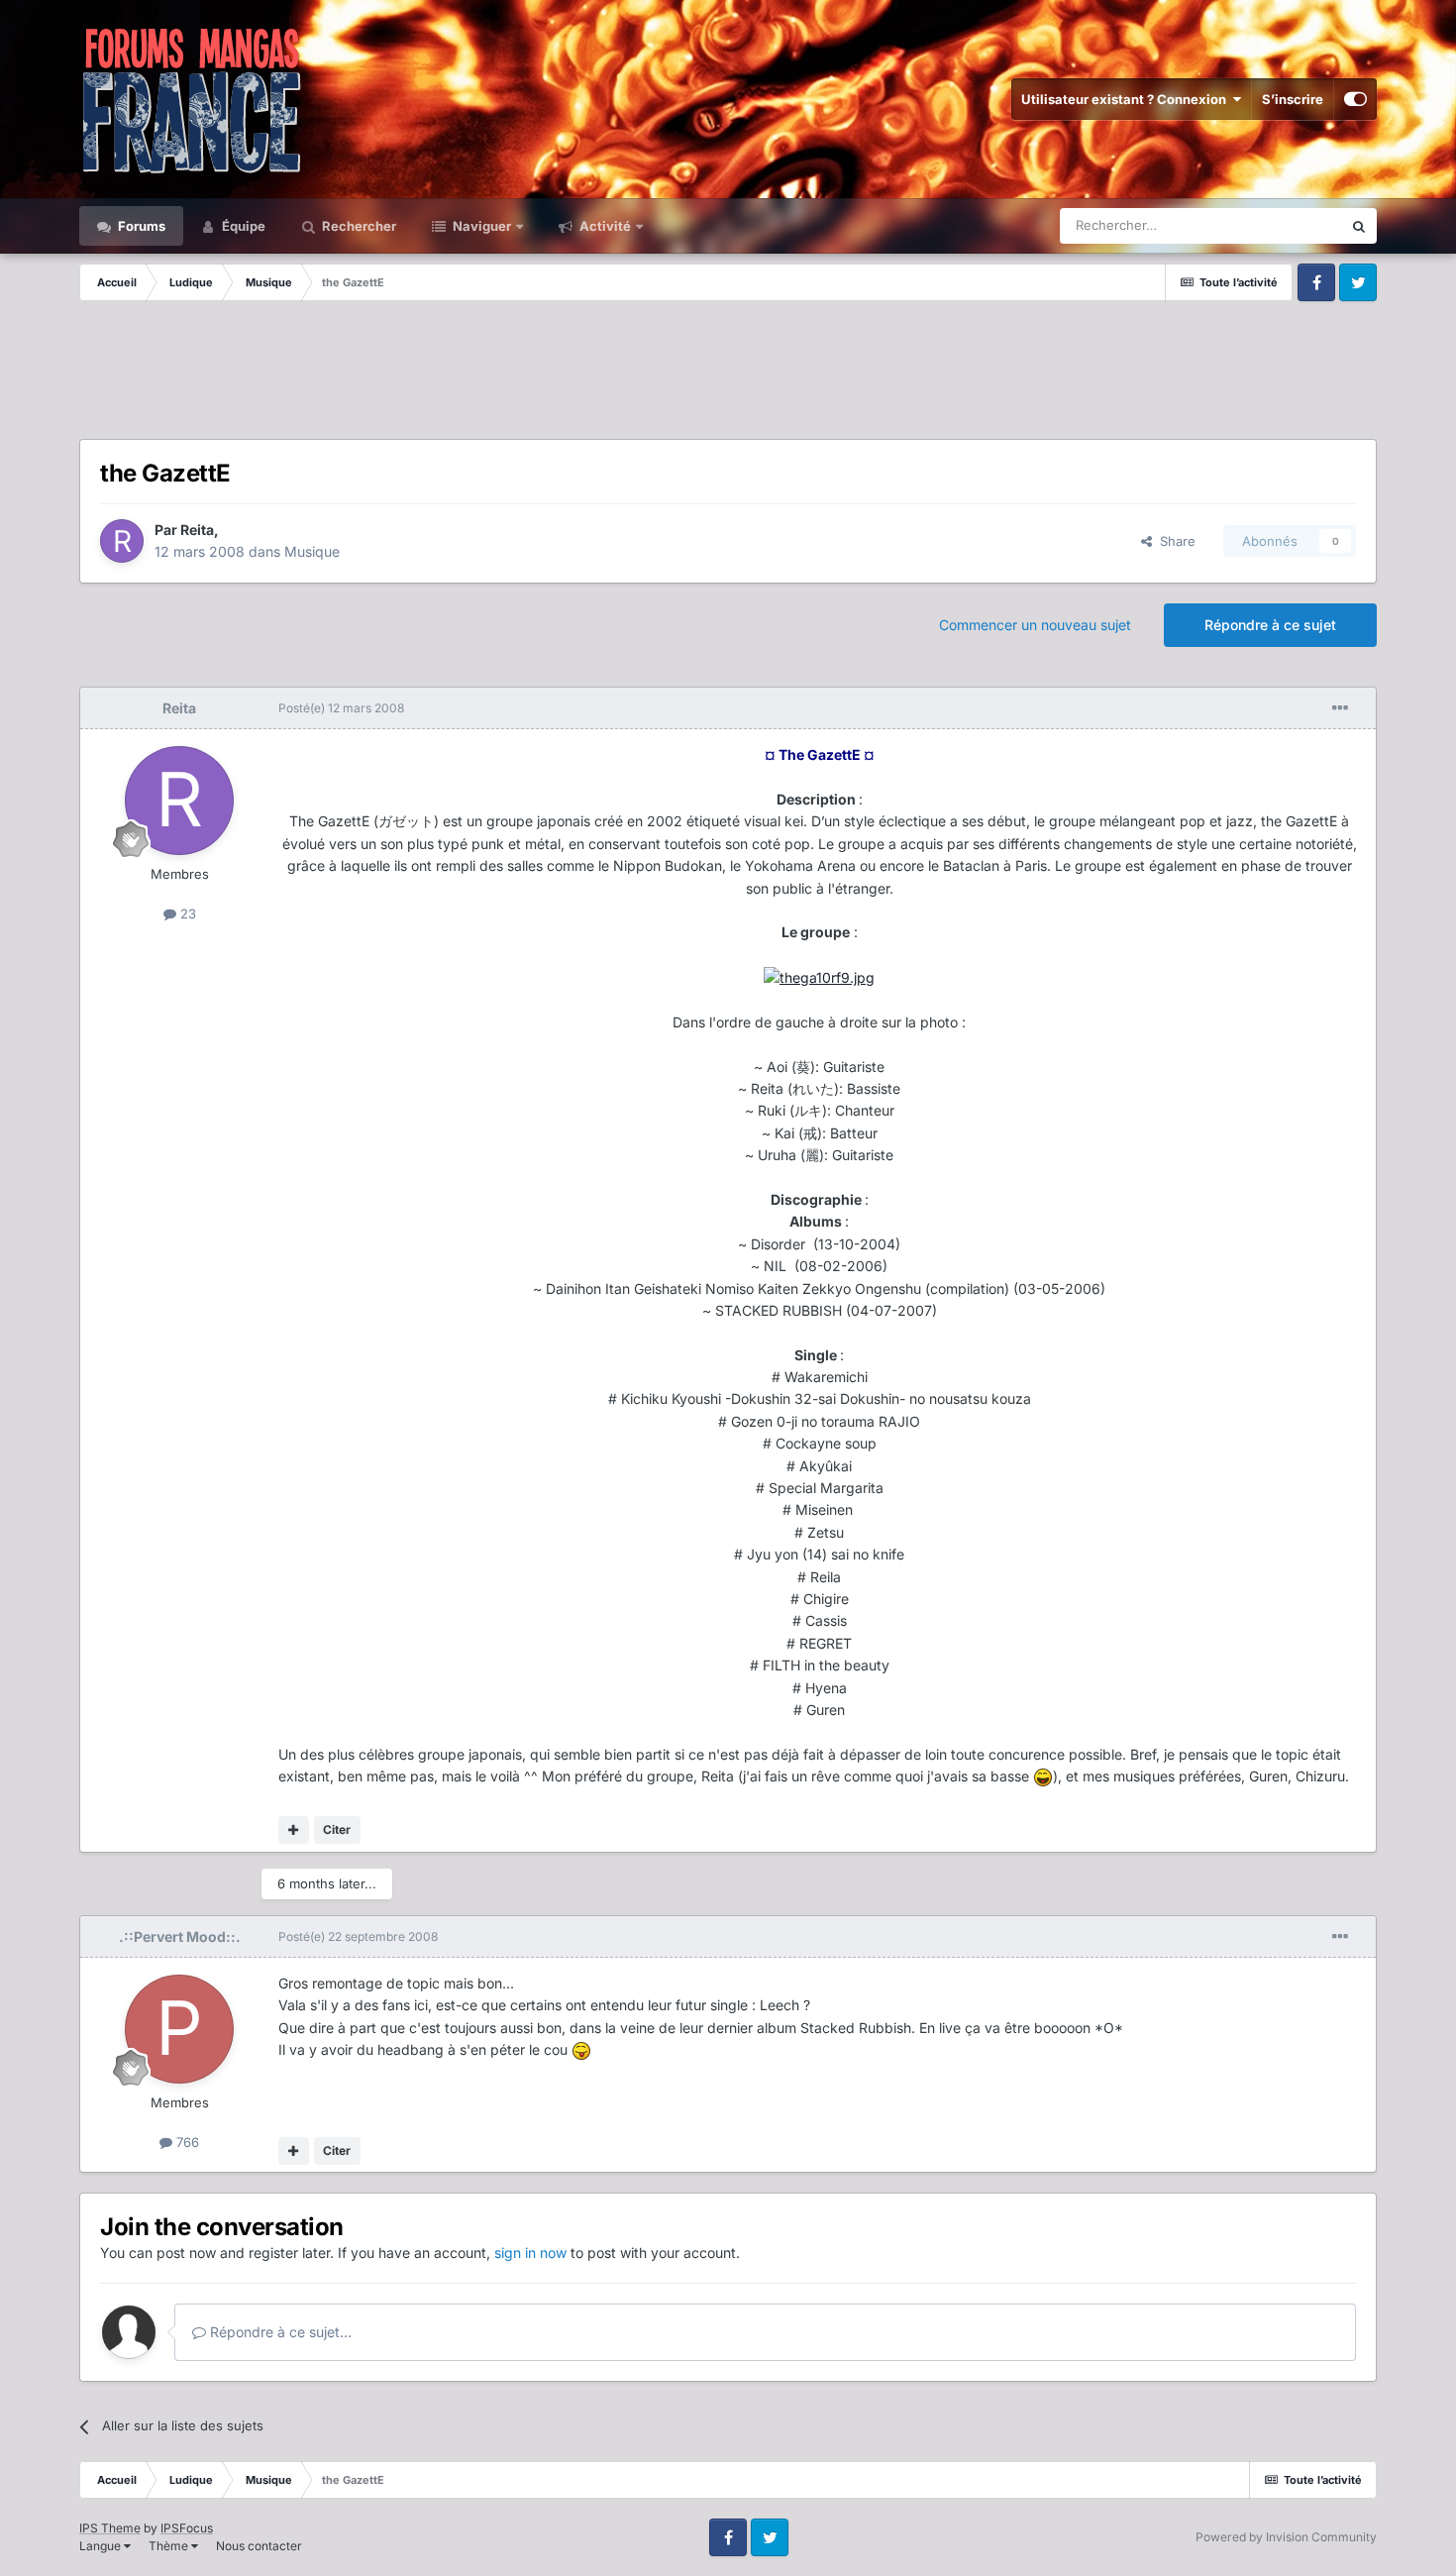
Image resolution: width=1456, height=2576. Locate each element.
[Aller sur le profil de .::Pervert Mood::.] (179, 2029)
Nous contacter (259, 2546)
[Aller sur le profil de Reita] (122, 541)
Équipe (242, 226)
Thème (170, 2546)
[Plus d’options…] (1340, 708)
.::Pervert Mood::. (180, 1936)
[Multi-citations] (294, 1830)
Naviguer (480, 226)
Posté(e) (341, 708)
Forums (140, 226)
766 (186, 2142)
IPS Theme (110, 2528)
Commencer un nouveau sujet (1035, 625)
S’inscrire (1293, 99)
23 (186, 913)
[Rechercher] (1359, 226)
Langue (102, 2546)
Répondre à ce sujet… (279, 2332)
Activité (604, 226)
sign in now (530, 2253)
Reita (197, 530)
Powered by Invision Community (1286, 2537)
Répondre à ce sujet (1270, 625)
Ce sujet (1292, 225)
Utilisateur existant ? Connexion (1127, 99)
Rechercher (358, 226)
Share (1174, 541)
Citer (337, 1829)
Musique (312, 551)
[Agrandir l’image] (819, 976)
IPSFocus (187, 2528)
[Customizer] (1355, 99)
